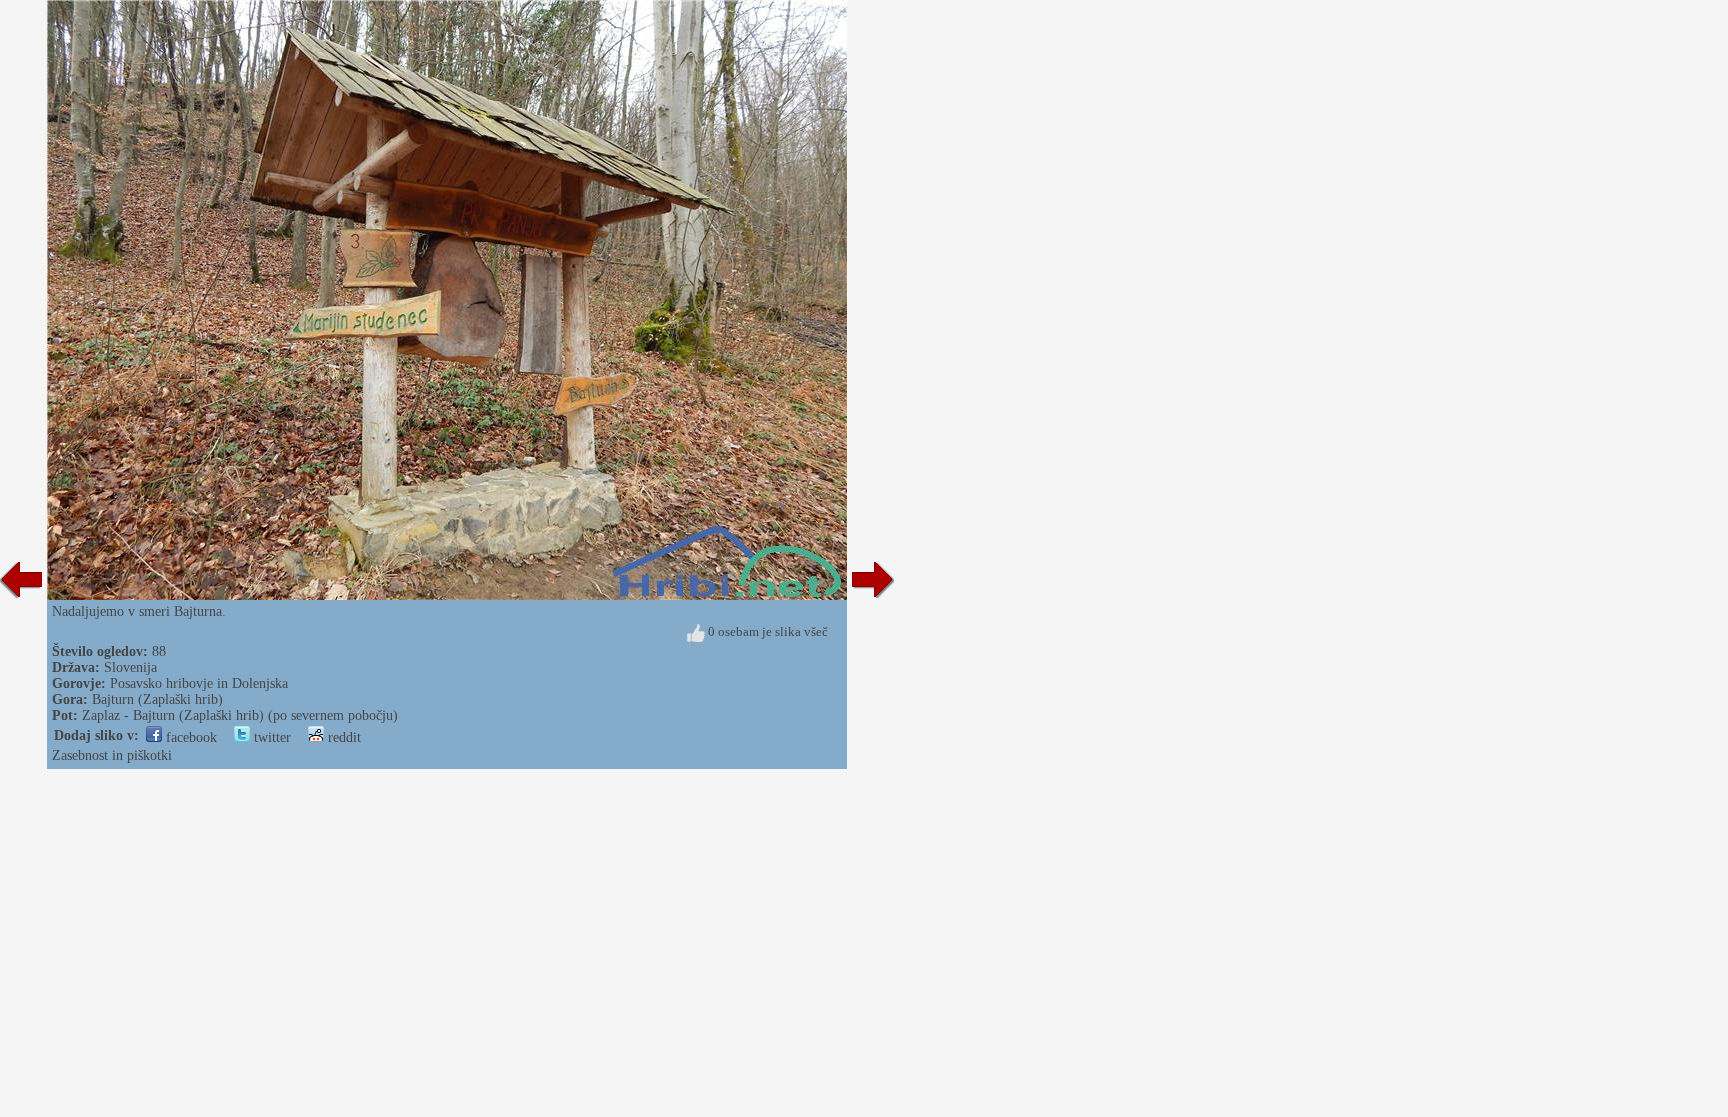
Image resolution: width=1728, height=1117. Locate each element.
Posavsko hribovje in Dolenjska (199, 683)
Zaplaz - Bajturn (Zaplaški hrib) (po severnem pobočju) (240, 715)
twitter (270, 737)
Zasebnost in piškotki (112, 755)
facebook (189, 737)
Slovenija (130, 667)
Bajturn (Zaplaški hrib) (157, 699)
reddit (342, 737)
